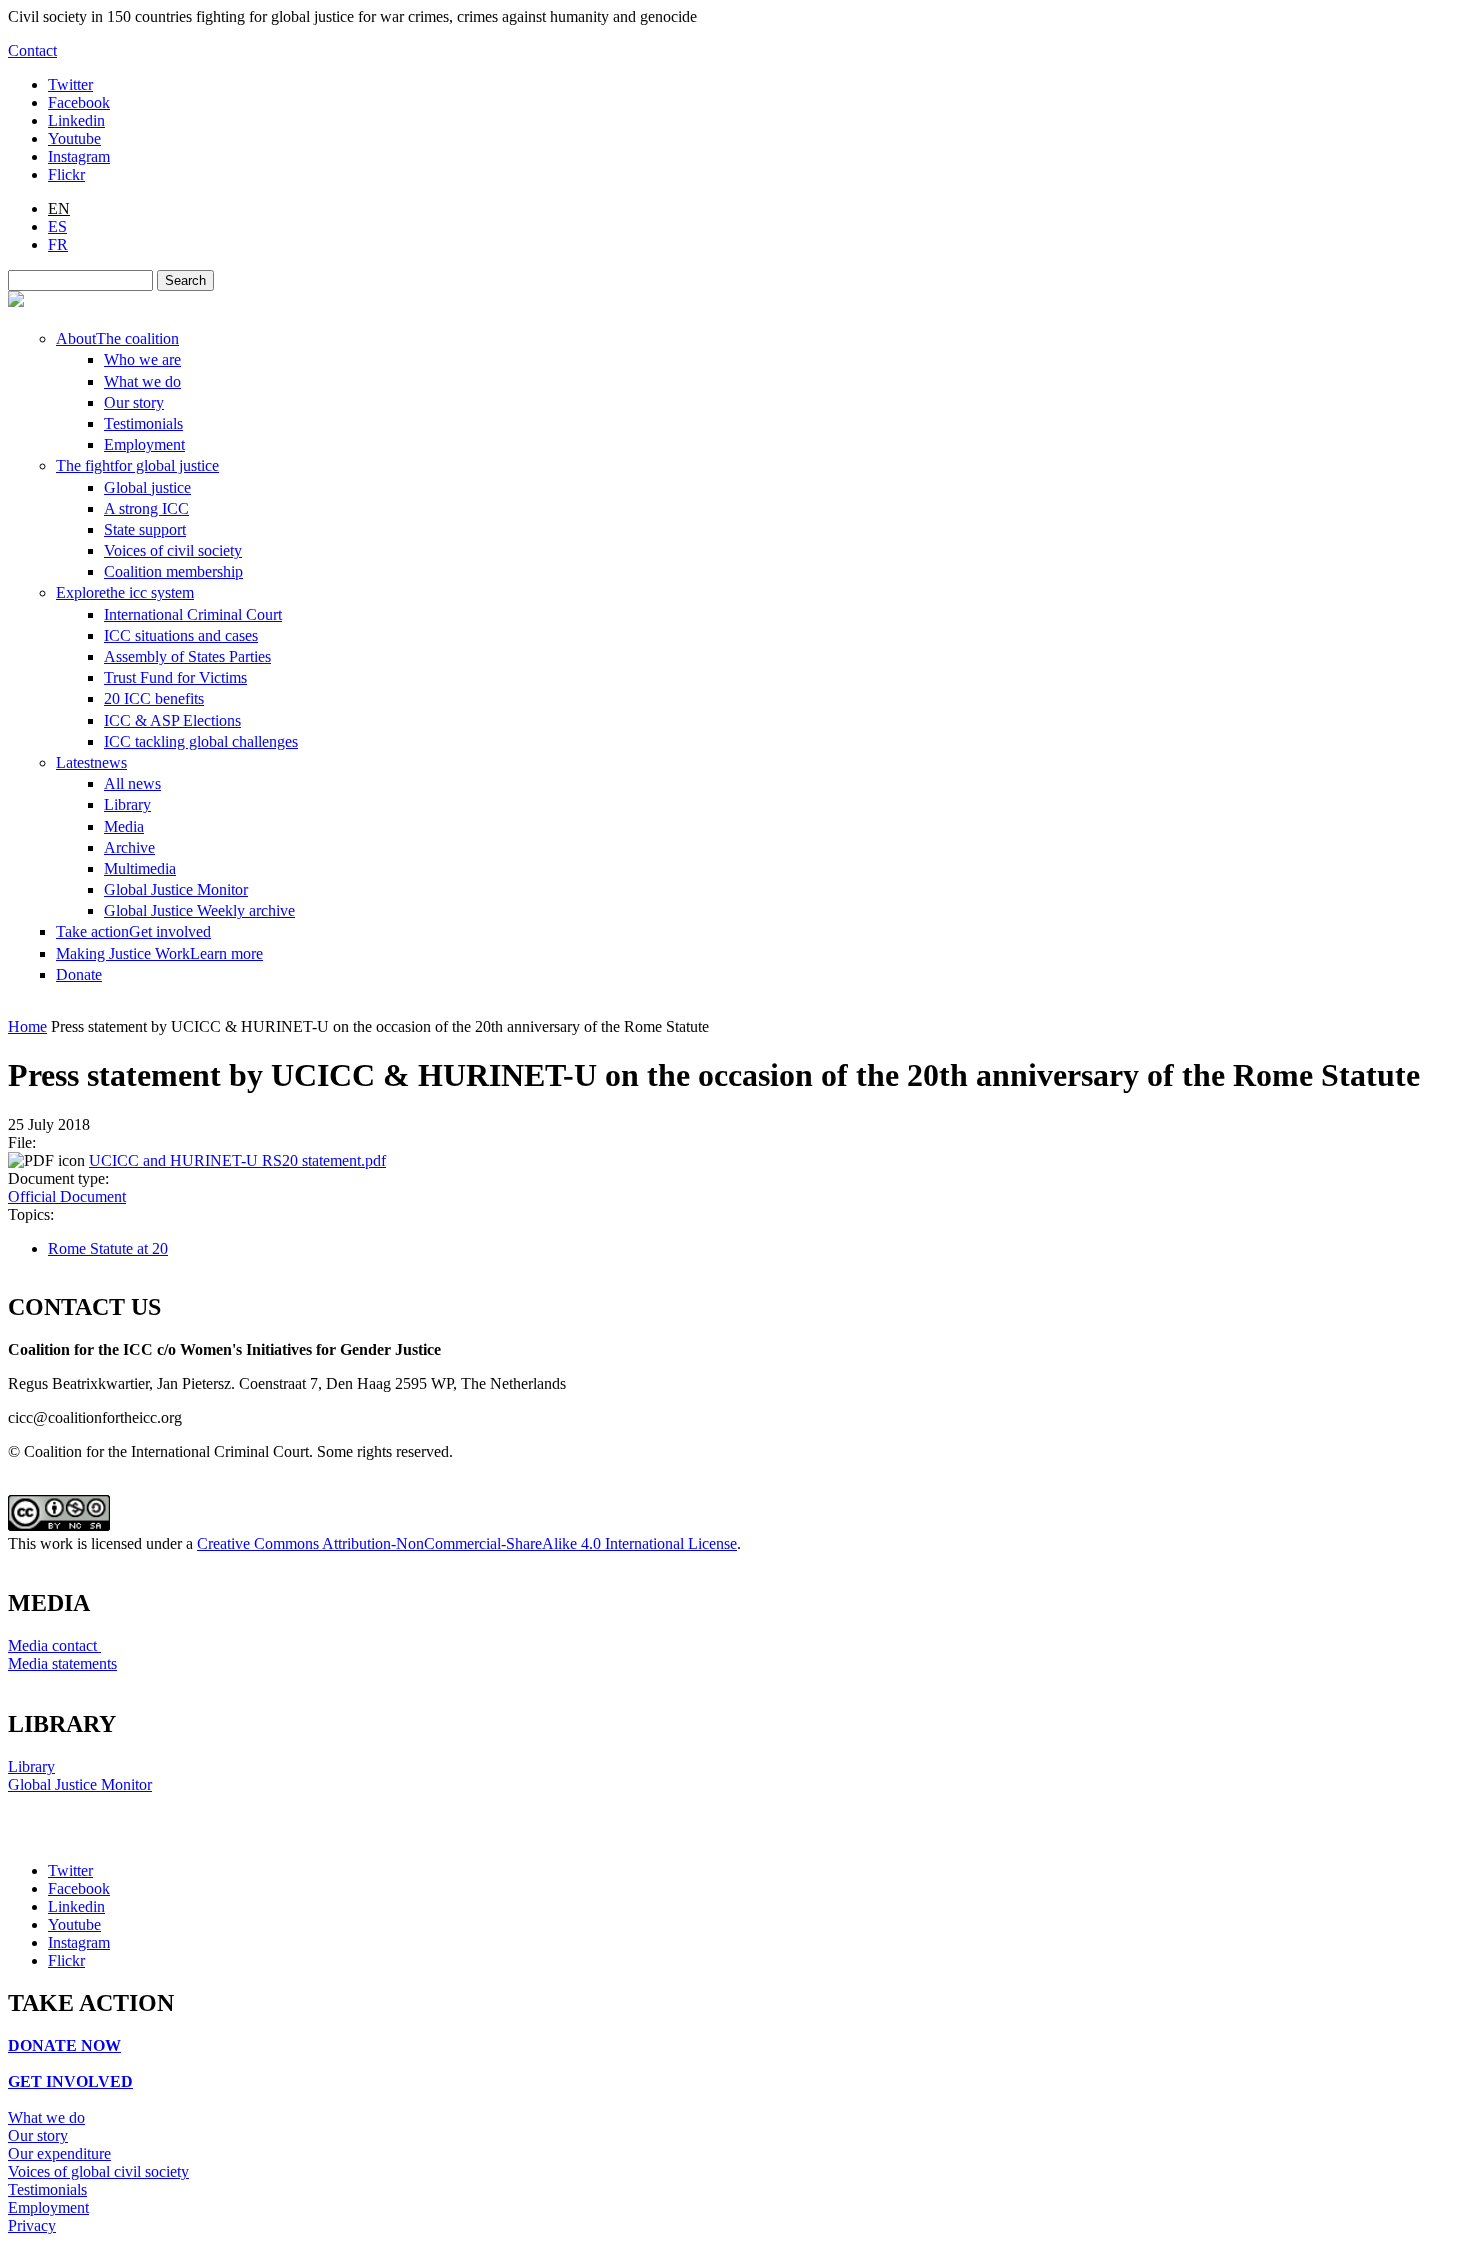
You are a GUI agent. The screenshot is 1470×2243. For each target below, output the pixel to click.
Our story (38, 2135)
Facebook (79, 102)
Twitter (70, 84)
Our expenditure (59, 2153)
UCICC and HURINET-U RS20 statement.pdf (237, 1160)
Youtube (74, 138)
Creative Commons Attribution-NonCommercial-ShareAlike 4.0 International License (467, 1543)
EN (59, 208)
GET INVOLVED (70, 2081)
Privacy (32, 2225)
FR (58, 244)
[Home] (16, 301)
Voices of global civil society (98, 2171)
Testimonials (47, 2189)
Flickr (66, 174)
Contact (32, 50)
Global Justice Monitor (80, 1784)
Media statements (62, 1663)
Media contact (54, 1645)
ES (57, 226)
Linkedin (76, 120)
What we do (46, 2117)
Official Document (67, 1196)
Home (27, 1026)
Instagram (79, 156)
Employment (48, 2207)
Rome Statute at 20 (108, 1248)
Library (31, 1766)
